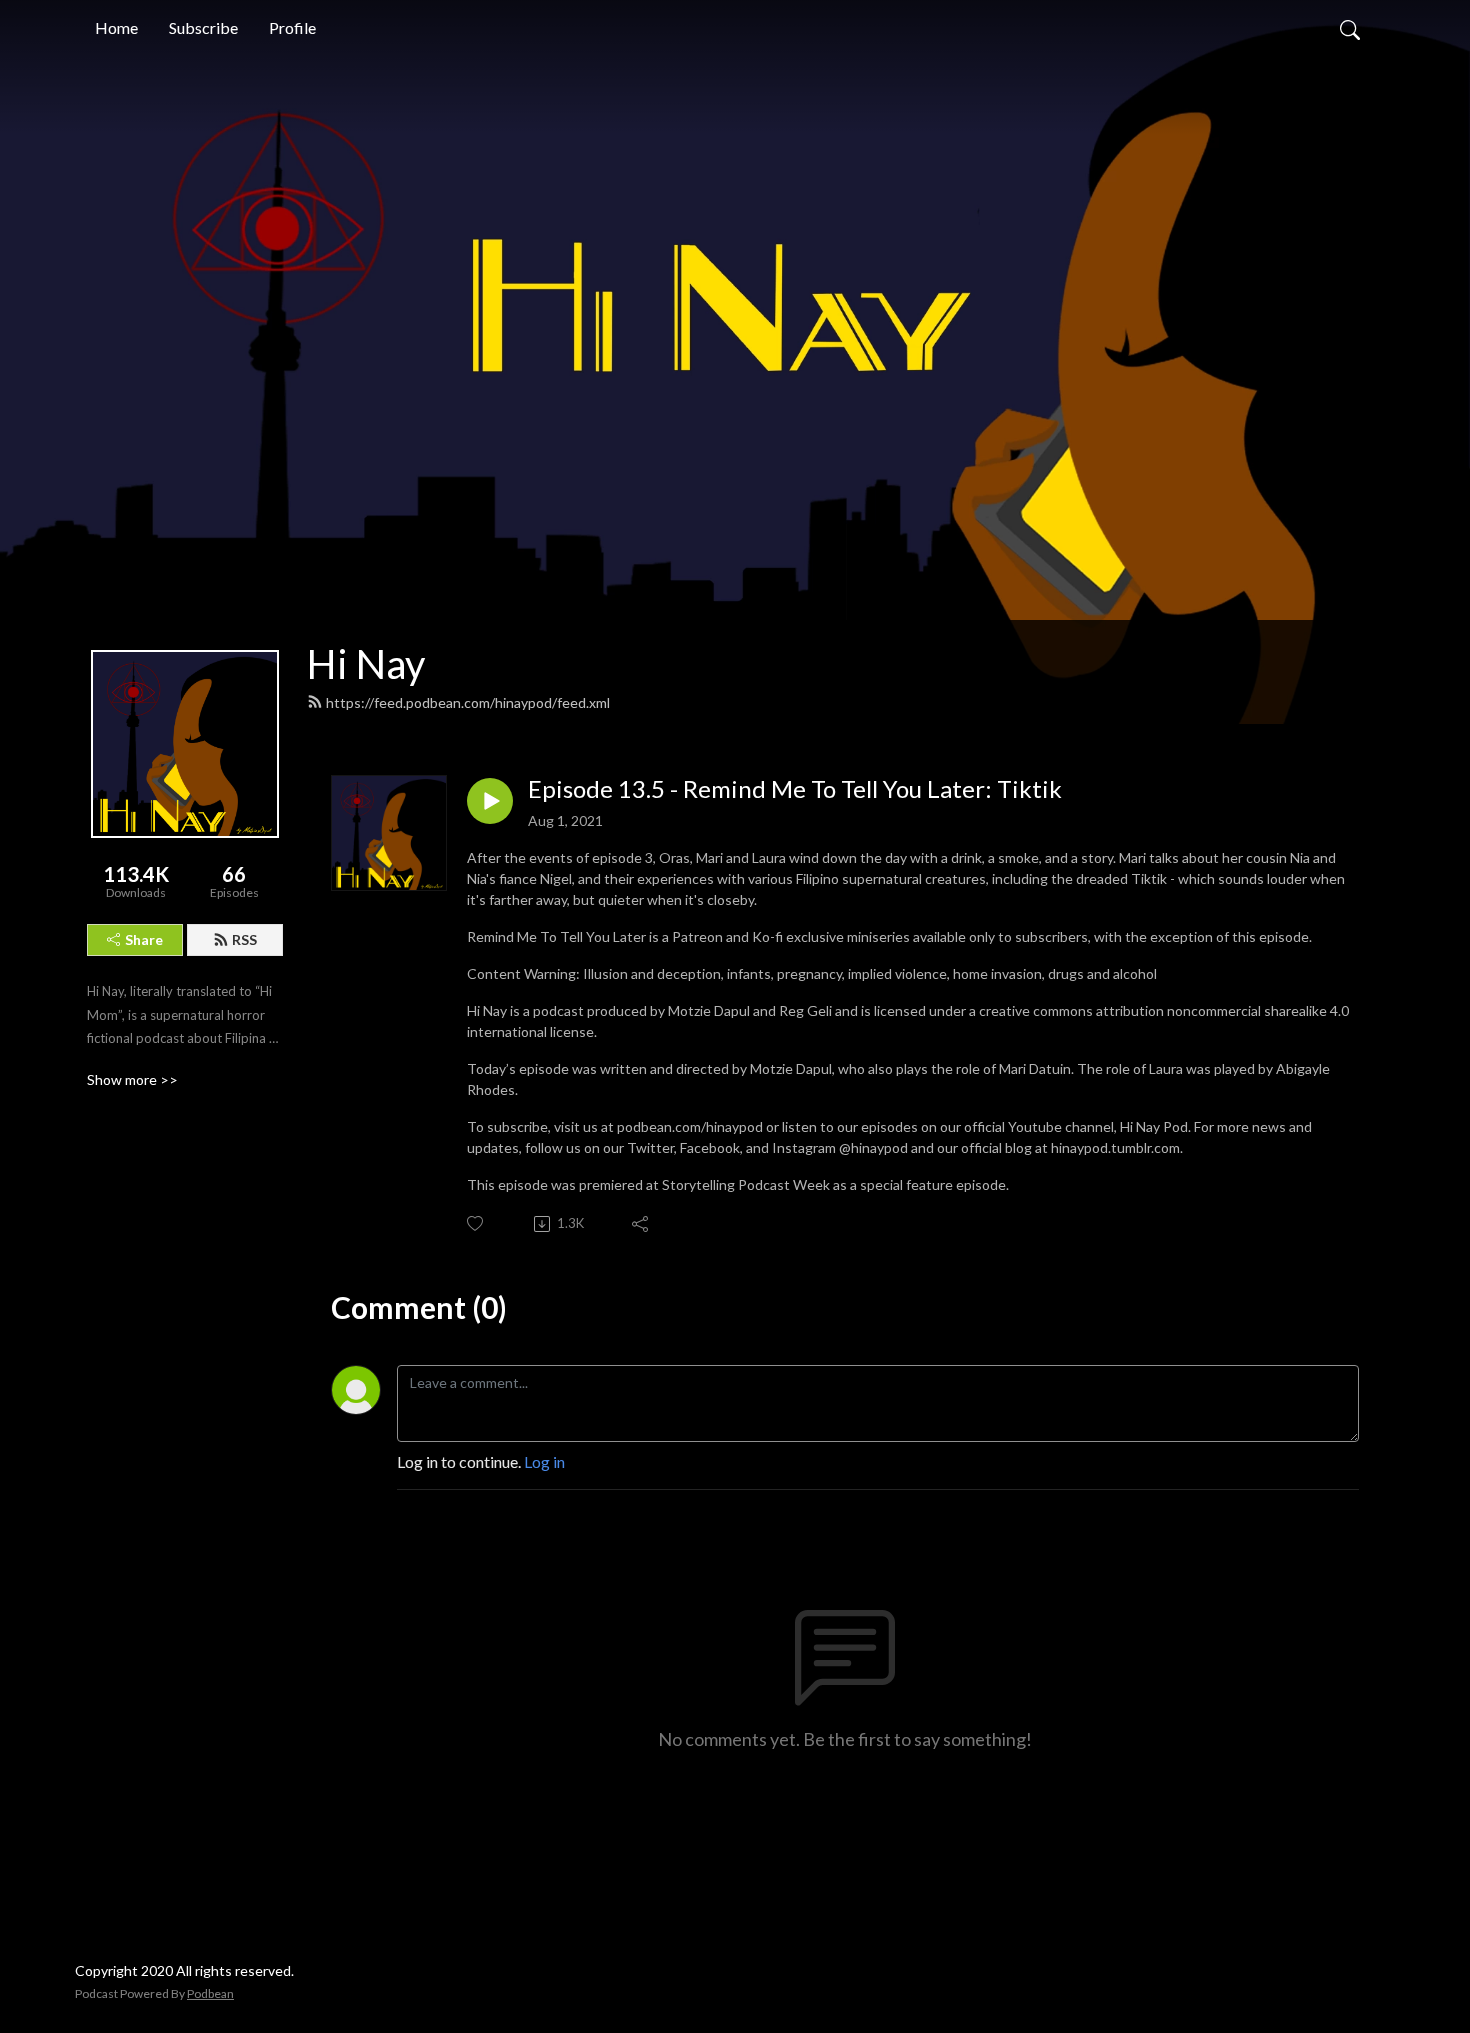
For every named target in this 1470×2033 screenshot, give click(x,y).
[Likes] (476, 1223)
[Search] (1350, 28)
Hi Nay (366, 664)
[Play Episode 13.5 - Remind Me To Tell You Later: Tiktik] (490, 801)
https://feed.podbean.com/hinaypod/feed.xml (468, 702)
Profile (292, 27)
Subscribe (203, 27)
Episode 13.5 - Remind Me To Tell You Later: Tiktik (795, 789)
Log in (544, 1461)
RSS (244, 939)
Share (144, 939)
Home (116, 27)
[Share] (641, 1224)
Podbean (210, 1993)
